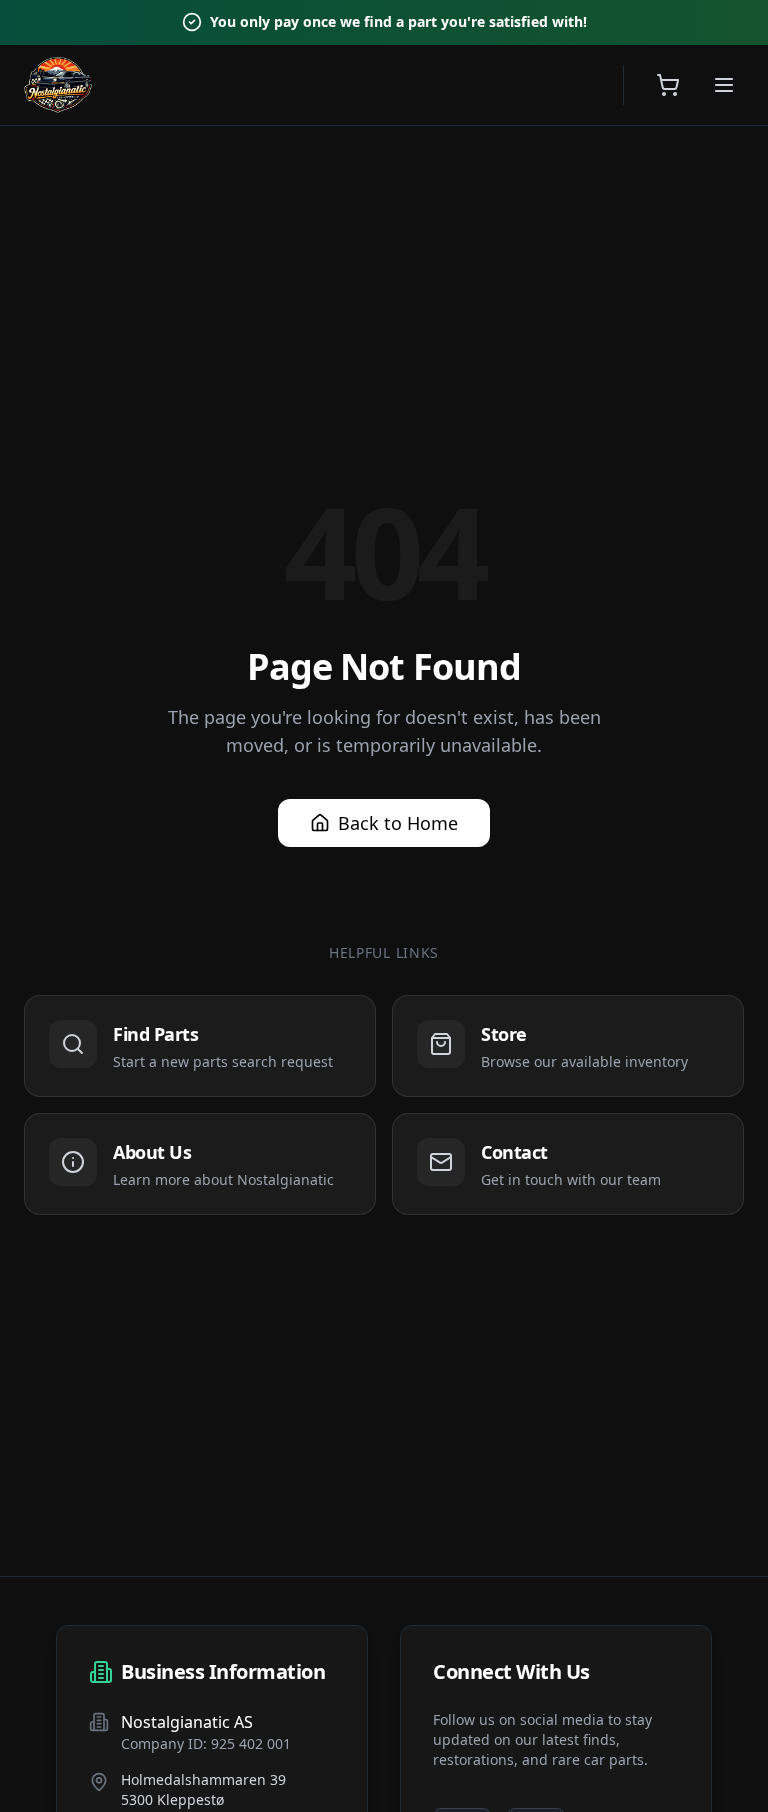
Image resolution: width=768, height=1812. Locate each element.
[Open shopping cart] (668, 85)
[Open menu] (724, 85)
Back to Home (398, 823)
